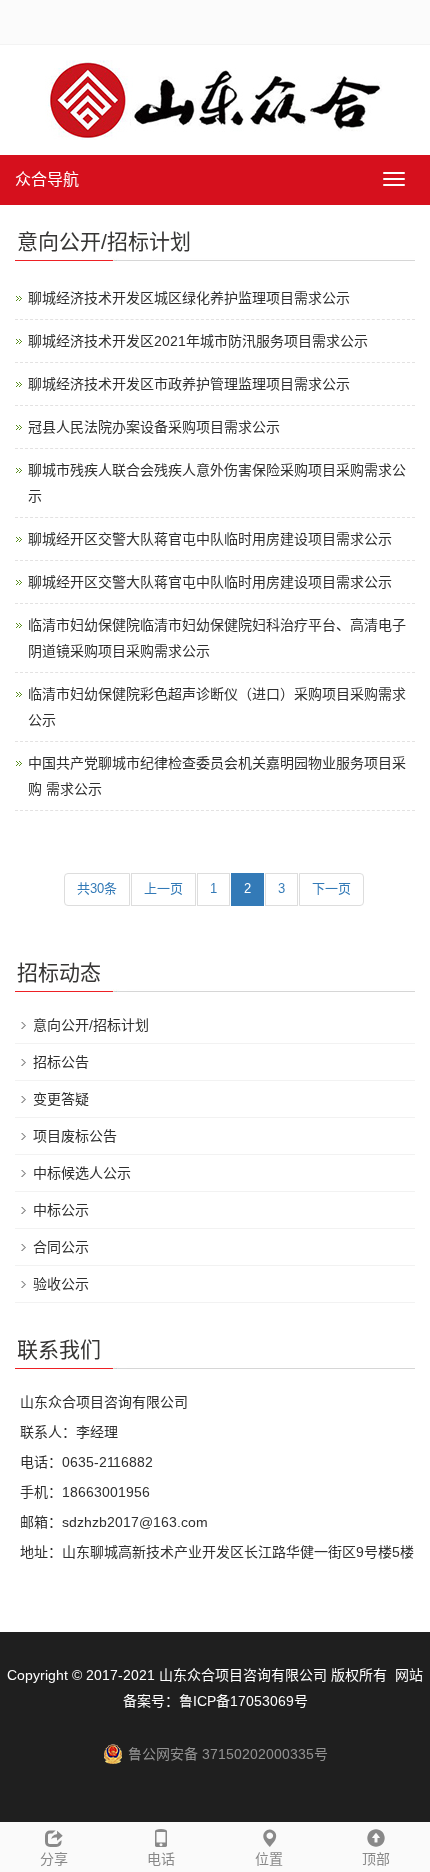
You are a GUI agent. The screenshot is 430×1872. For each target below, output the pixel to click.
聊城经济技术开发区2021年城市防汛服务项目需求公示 (198, 341)
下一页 (331, 888)
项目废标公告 (75, 1136)
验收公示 (61, 1284)
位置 (269, 1859)
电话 (161, 1859)
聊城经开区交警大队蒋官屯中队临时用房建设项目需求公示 (210, 539)
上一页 (163, 888)
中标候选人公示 (82, 1173)
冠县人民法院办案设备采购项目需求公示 (154, 427)
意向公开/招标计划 (91, 1025)
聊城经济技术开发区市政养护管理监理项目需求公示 (189, 384)
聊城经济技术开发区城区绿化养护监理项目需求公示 (189, 298)
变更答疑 (61, 1099)
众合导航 (47, 179)
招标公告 (61, 1062)
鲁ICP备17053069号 (243, 1701)
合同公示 (61, 1247)
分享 (54, 1859)
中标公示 (61, 1210)
